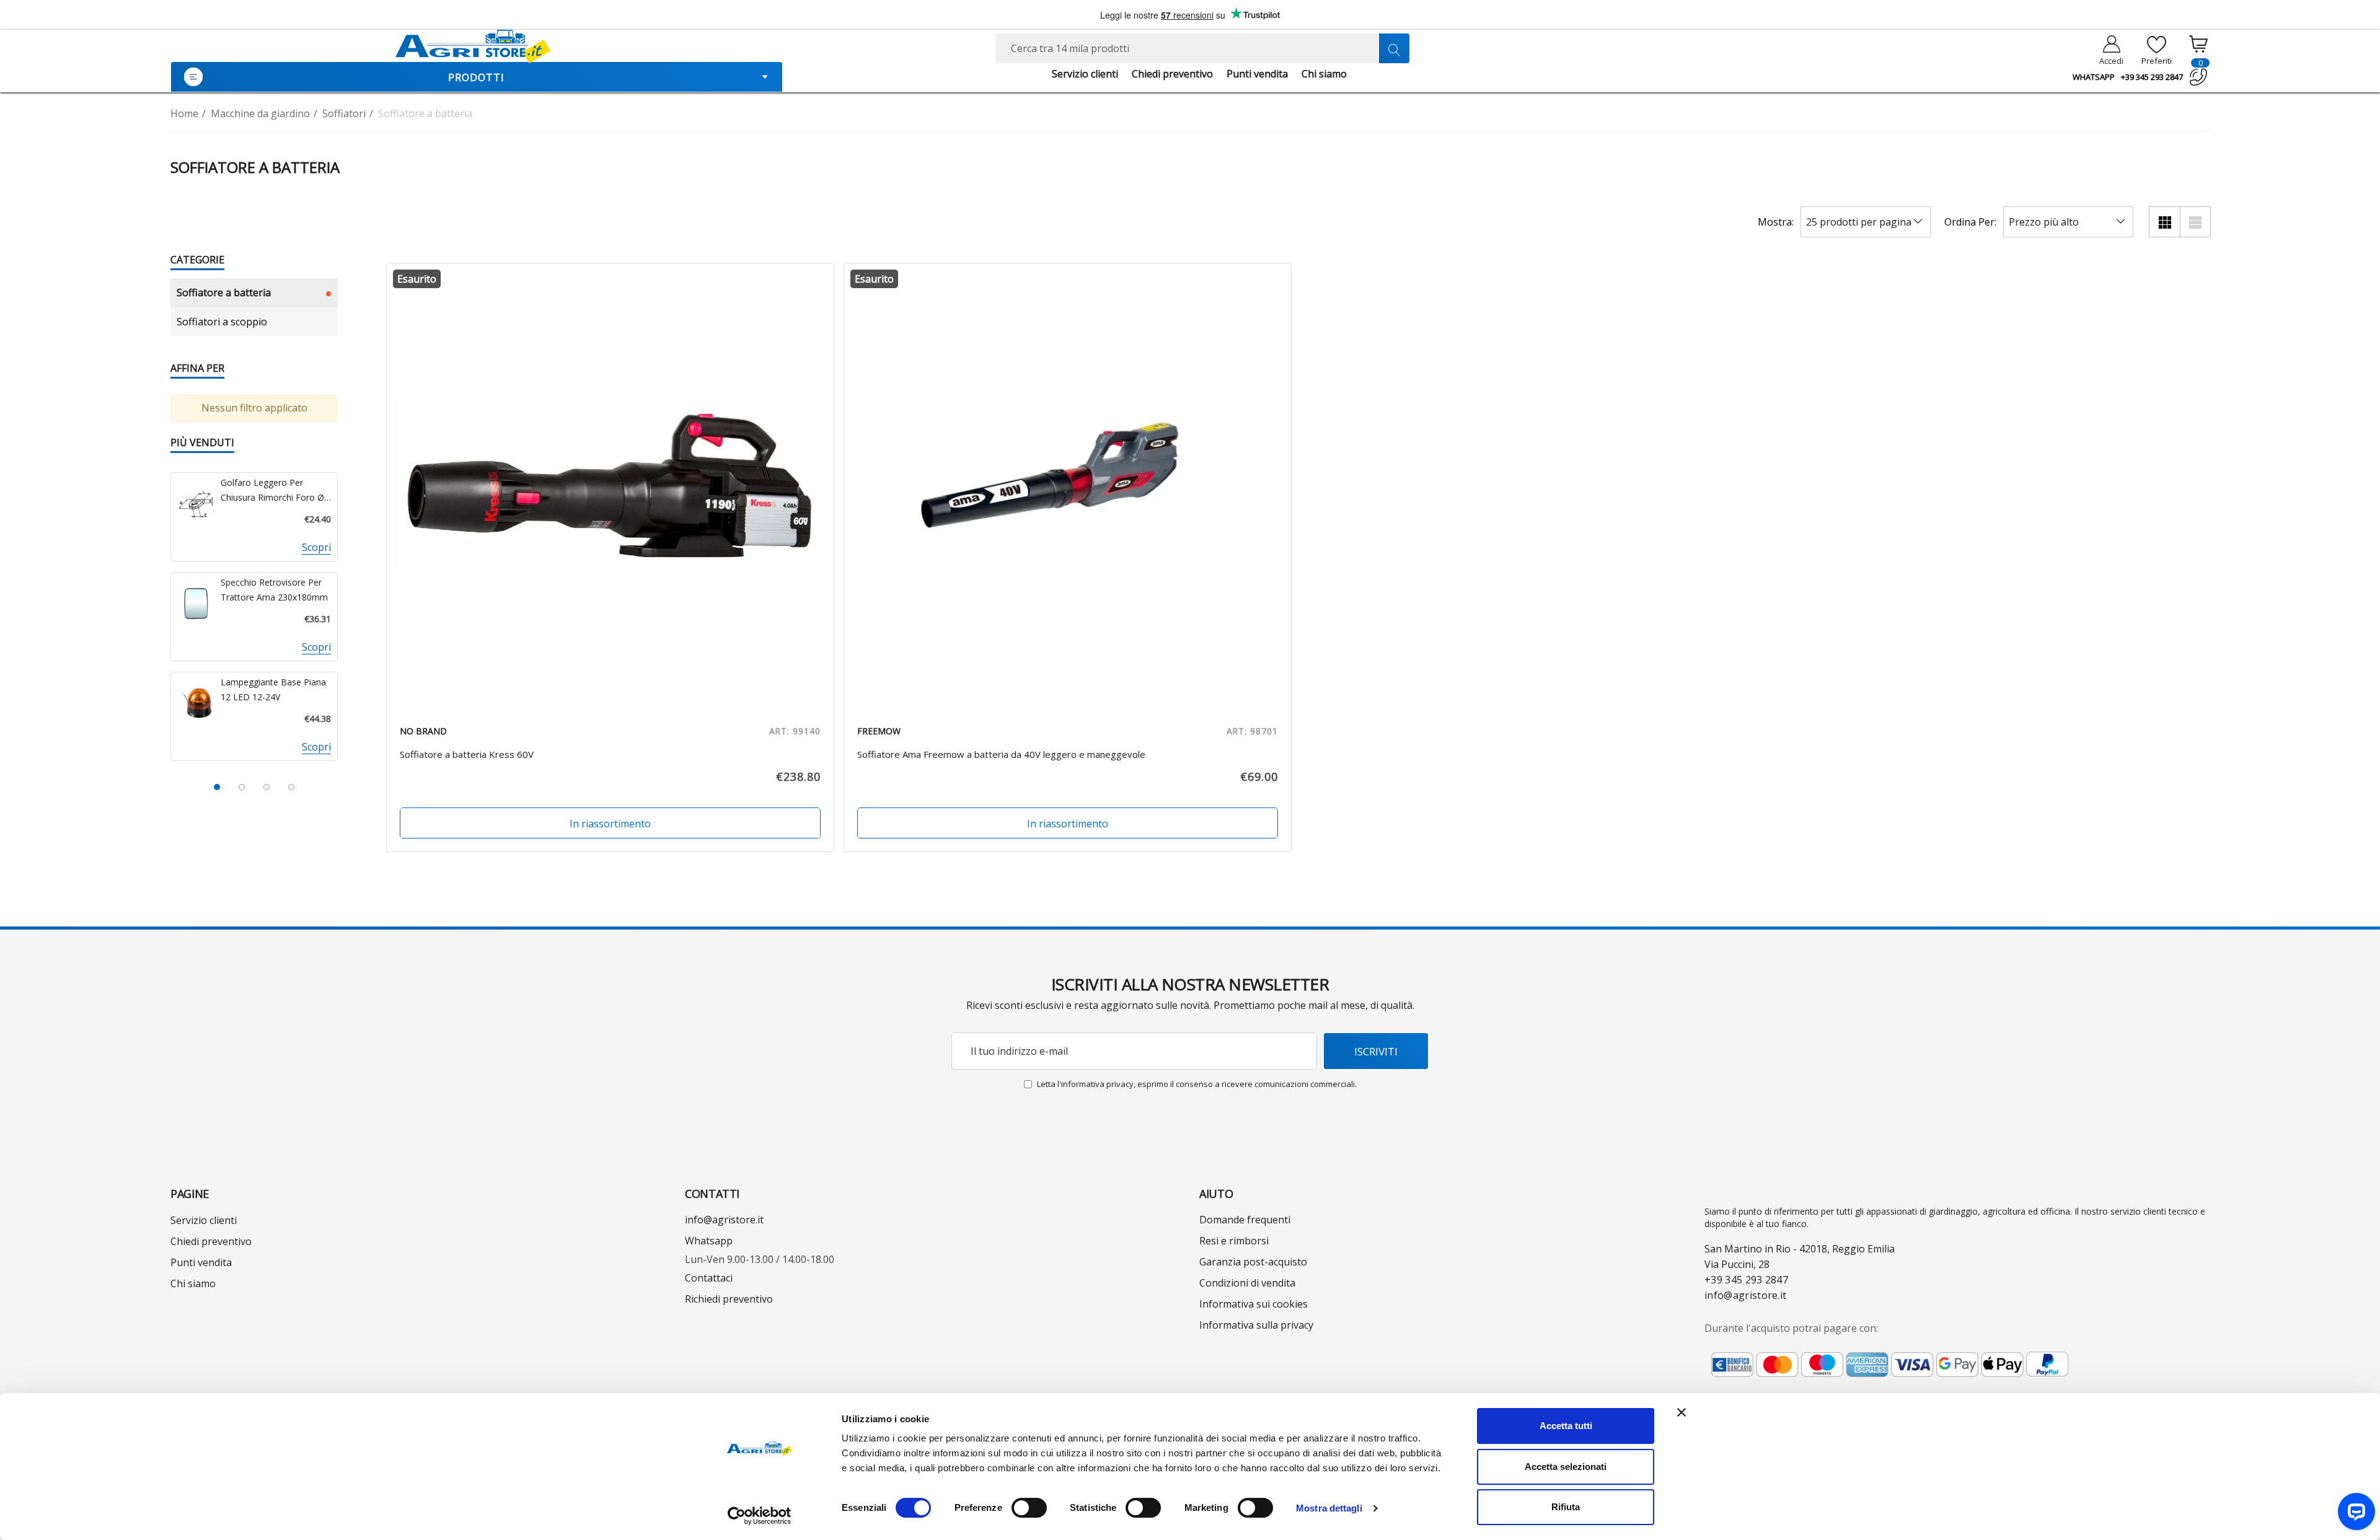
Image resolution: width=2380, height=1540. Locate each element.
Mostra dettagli (1329, 1508)
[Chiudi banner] (1681, 1412)
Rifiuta (1566, 1507)
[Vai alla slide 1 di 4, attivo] (217, 787)
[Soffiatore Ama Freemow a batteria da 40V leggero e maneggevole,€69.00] (1068, 487)
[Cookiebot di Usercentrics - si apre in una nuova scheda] (760, 1516)
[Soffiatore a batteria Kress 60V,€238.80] (610, 487)
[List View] (2195, 222)
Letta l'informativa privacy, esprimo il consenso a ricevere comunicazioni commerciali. (1197, 1084)
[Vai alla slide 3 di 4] (267, 787)
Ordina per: (1970, 222)
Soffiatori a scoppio (222, 322)
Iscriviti (1376, 1051)
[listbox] (2068, 222)
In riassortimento (610, 824)
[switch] (1029, 1508)
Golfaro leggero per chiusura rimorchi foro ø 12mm (272, 491)
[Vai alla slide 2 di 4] (242, 787)
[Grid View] (2164, 222)
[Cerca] (1394, 48)
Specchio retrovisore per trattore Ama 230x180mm (274, 590)
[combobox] (1202, 48)
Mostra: (1776, 222)
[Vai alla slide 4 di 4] (291, 787)
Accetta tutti (1566, 1426)
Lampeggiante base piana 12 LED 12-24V (273, 689)
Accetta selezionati (1566, 1467)
